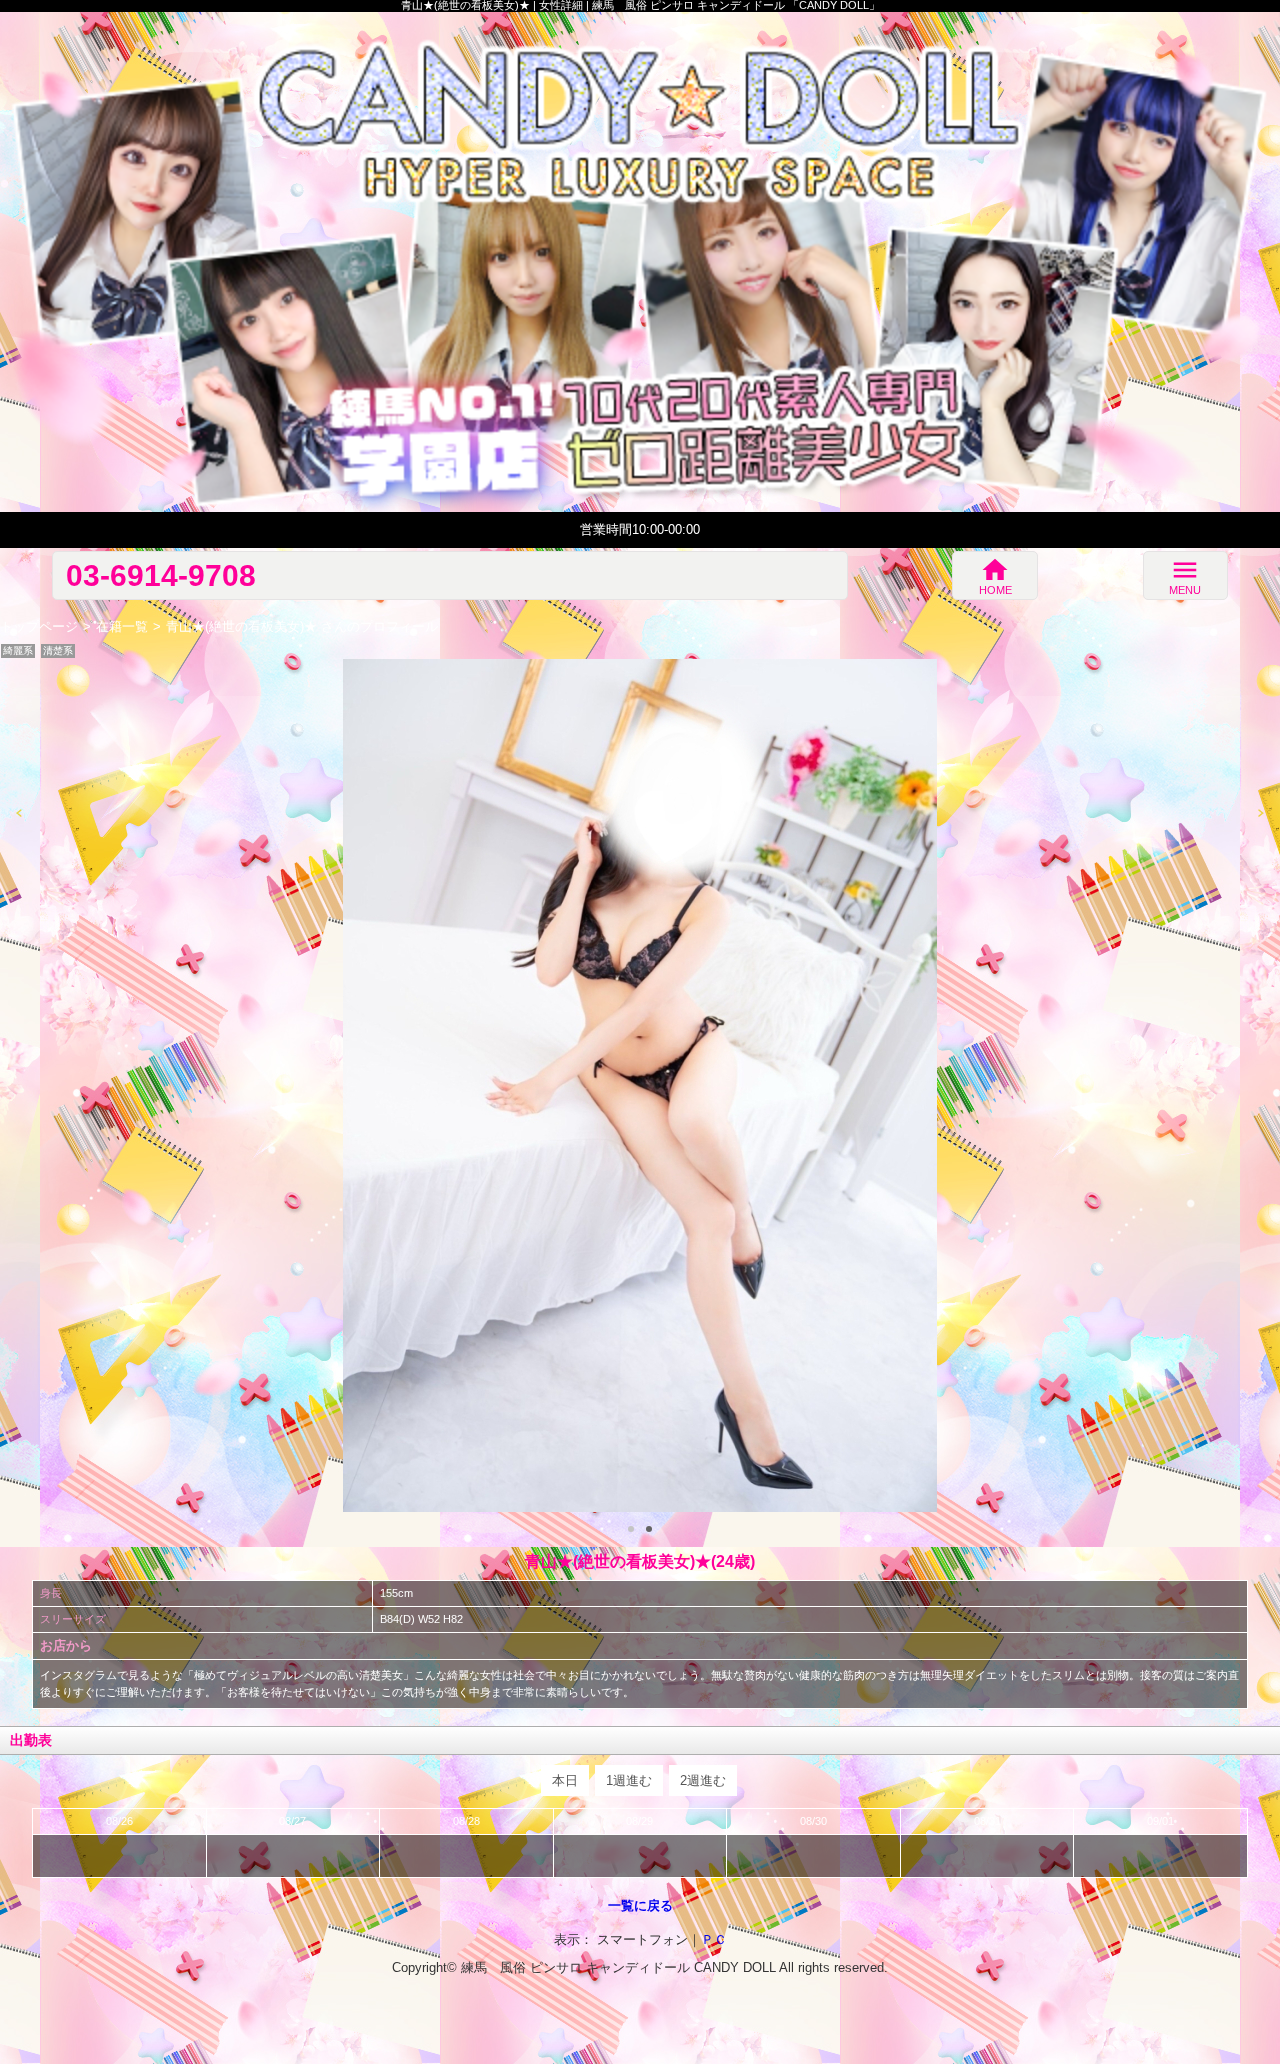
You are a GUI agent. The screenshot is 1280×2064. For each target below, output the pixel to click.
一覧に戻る (640, 1905)
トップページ (39, 626)
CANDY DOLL (735, 1967)
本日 (565, 1780)
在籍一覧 (122, 626)
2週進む (703, 1780)
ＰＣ (714, 1939)
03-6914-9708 (161, 575)
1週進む (629, 1780)
